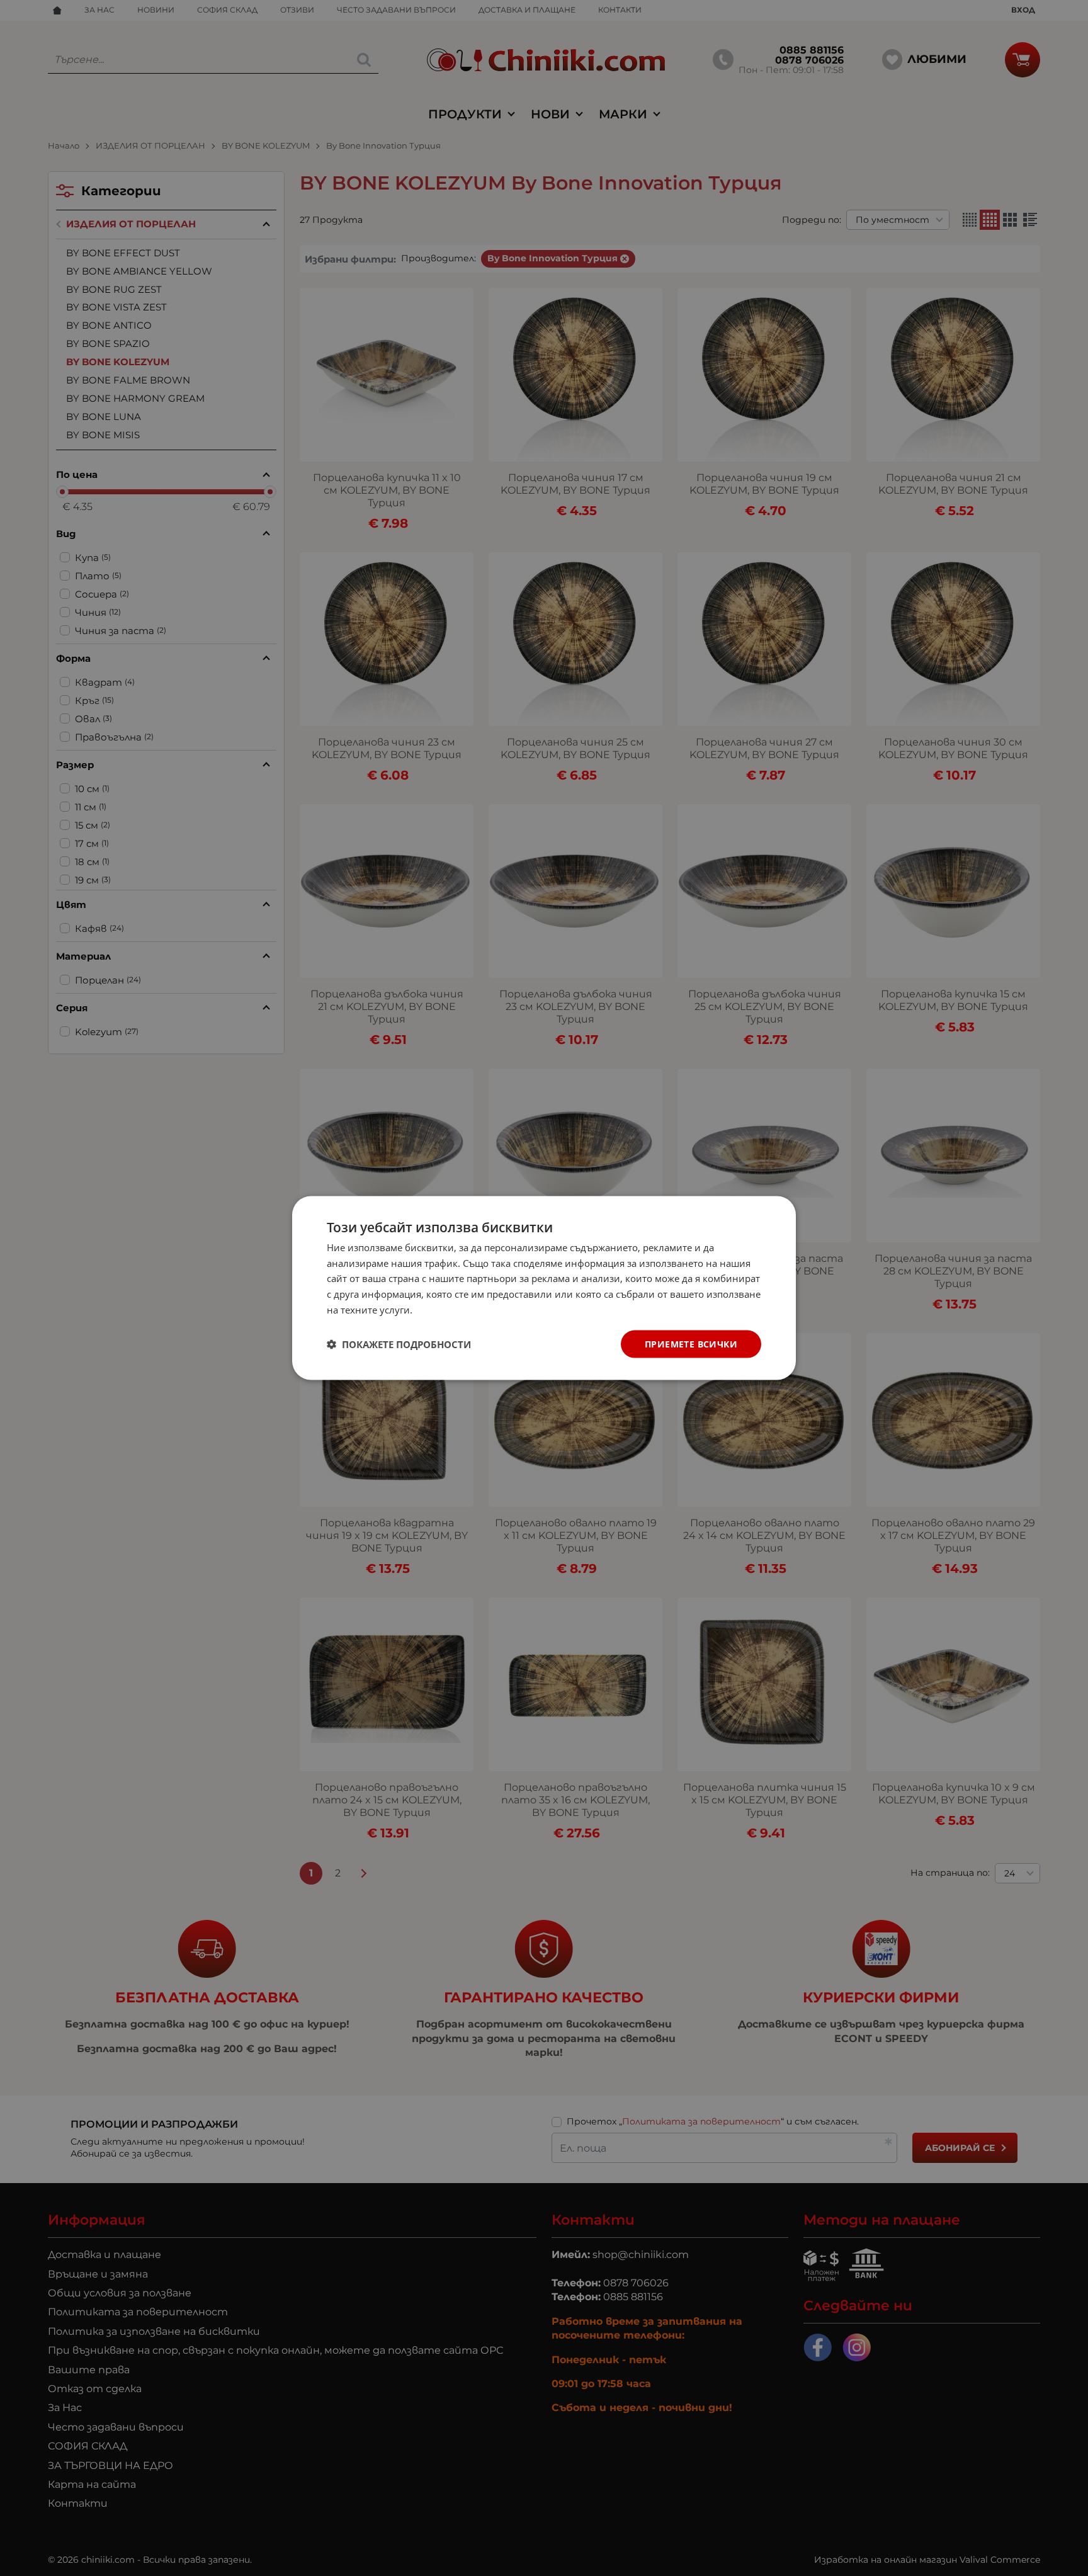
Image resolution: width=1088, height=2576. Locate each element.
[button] (399, 1344)
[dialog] (544, 1288)
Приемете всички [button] (691, 1343)
